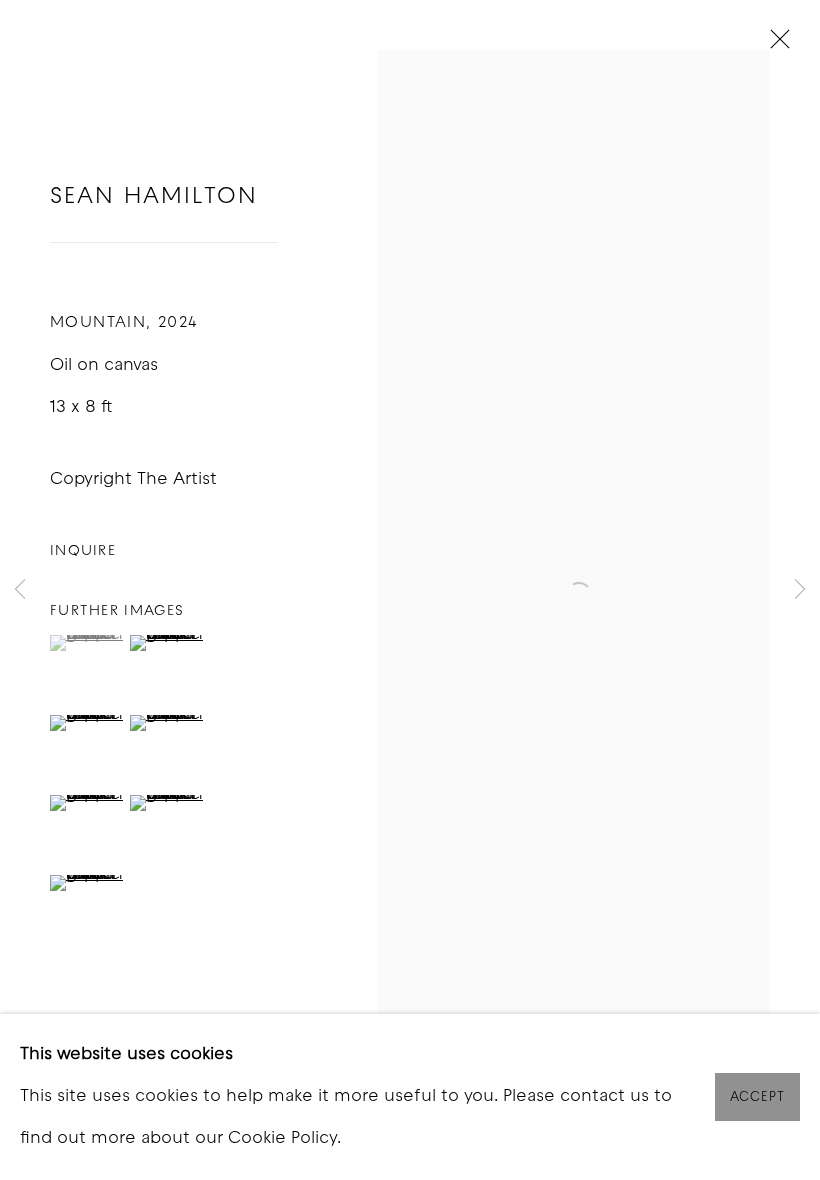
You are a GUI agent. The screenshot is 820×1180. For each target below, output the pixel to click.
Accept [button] (757, 1097)
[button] (87, 643)
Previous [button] (20, 590)
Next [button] (800, 590)
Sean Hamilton (154, 197)
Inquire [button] (83, 551)
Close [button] (775, 45)
